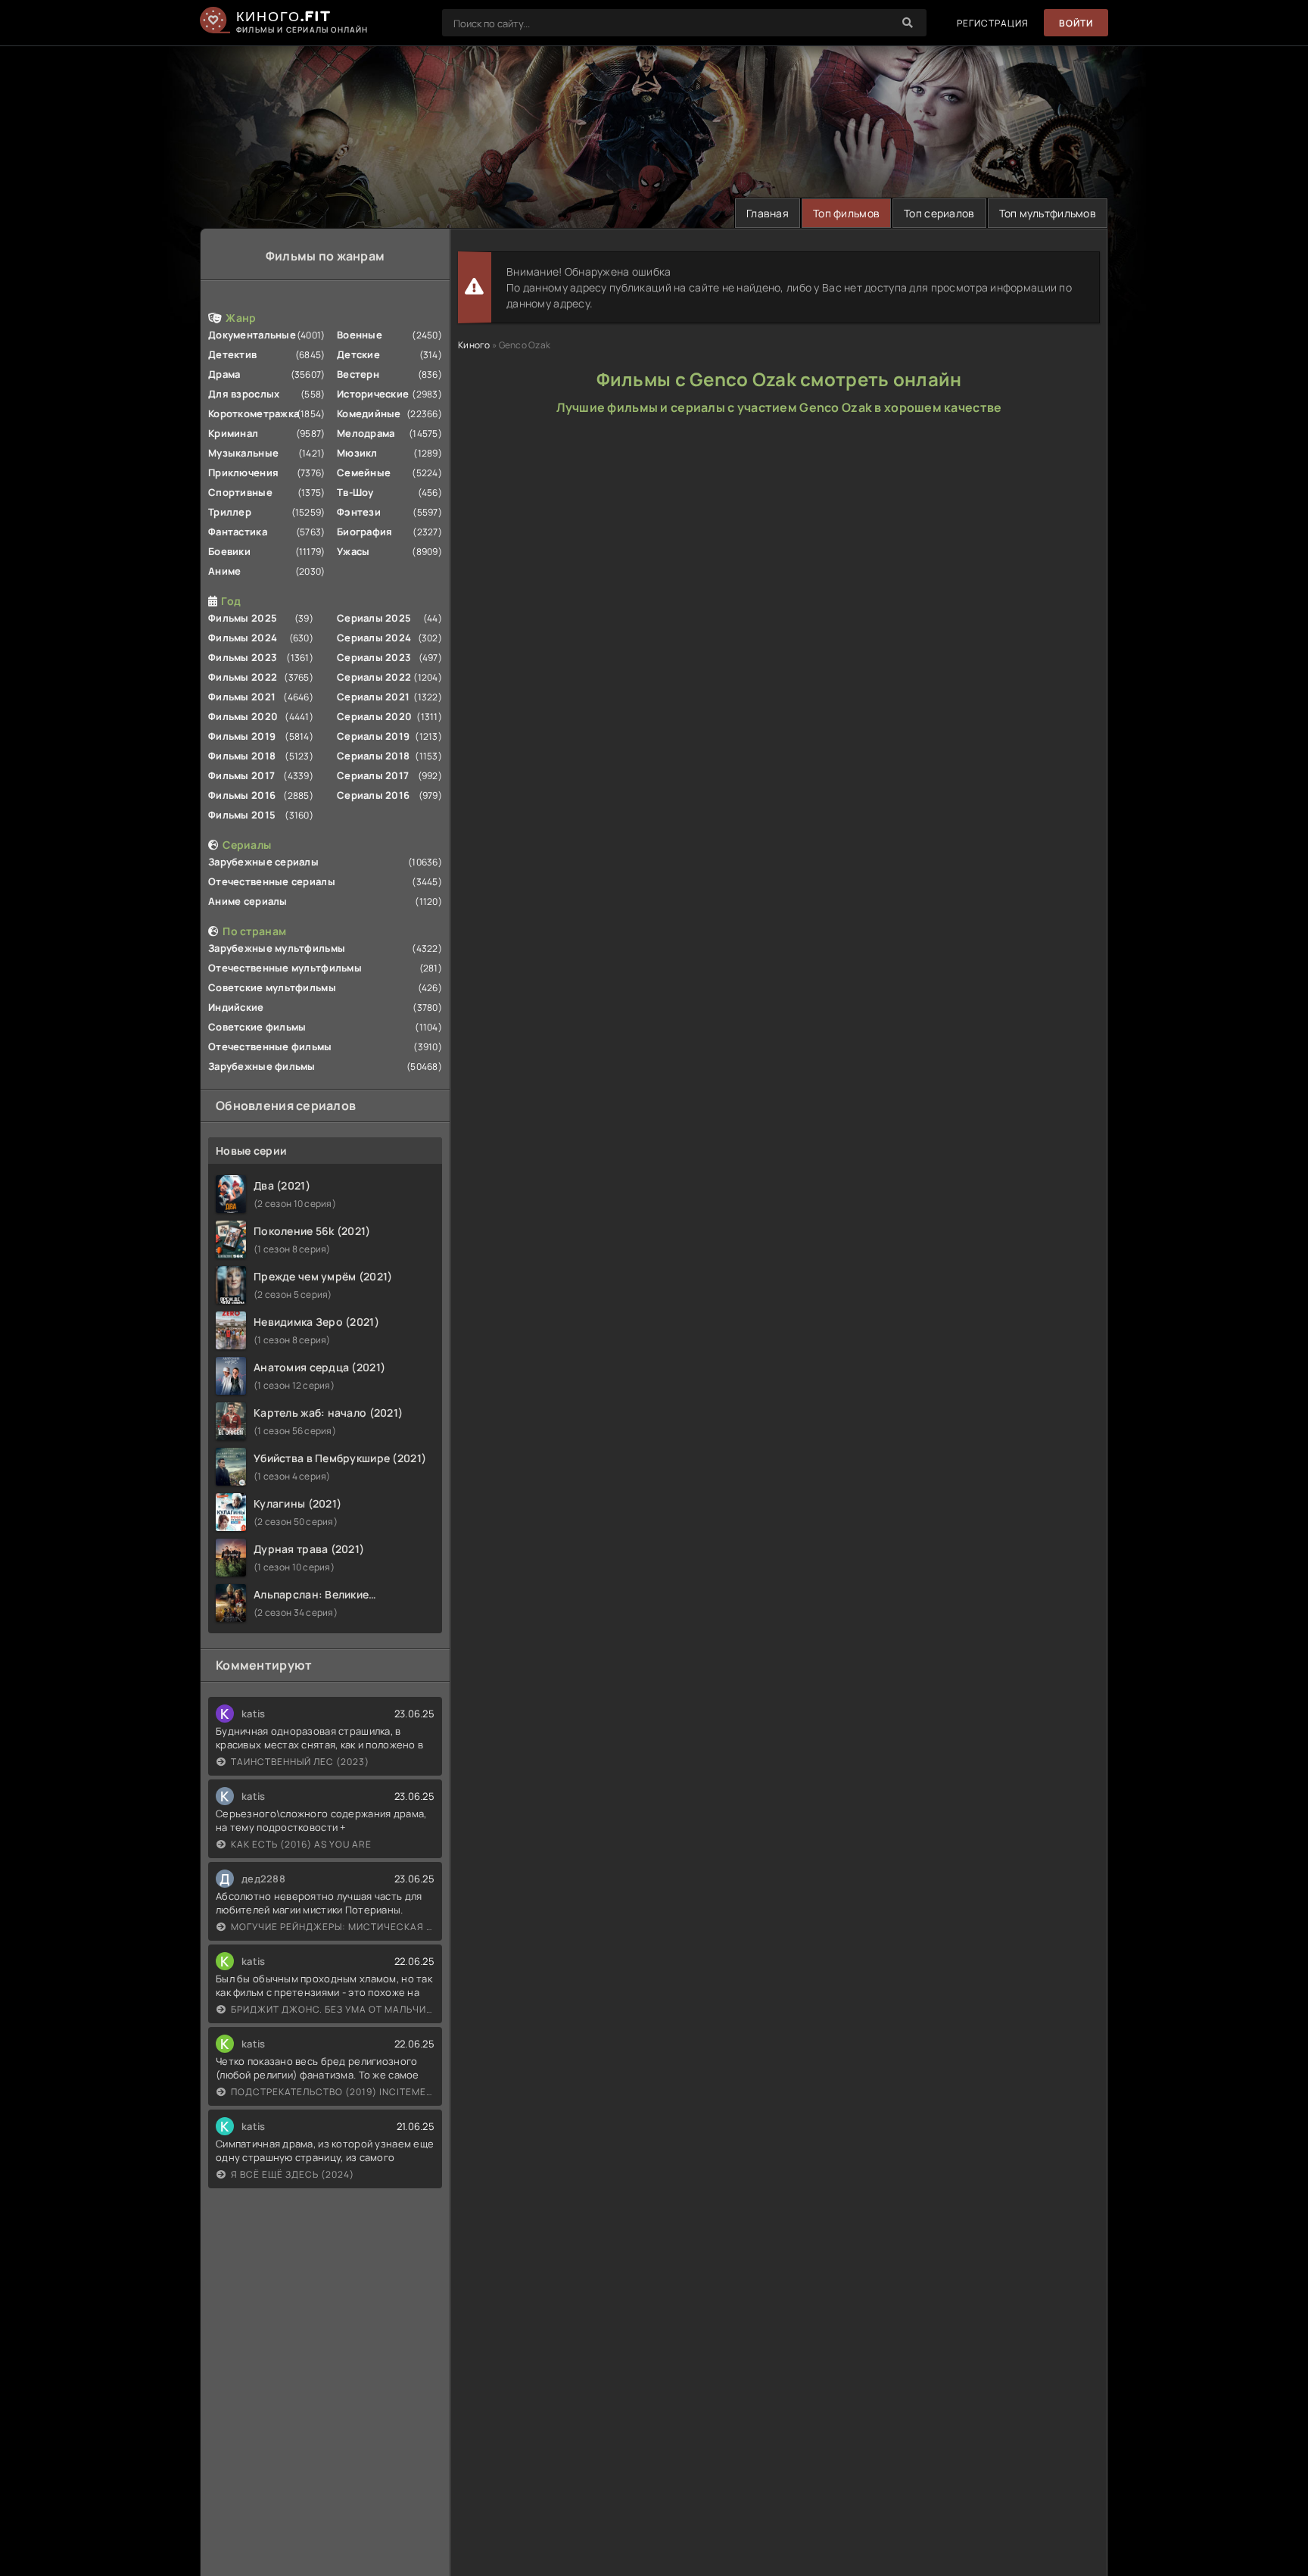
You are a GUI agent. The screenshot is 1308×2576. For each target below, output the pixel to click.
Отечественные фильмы (270, 1046)
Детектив (232, 354)
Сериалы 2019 (373, 736)
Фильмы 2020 (243, 716)
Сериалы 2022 (374, 677)
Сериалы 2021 (373, 697)
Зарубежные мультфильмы (277, 948)
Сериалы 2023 (374, 657)
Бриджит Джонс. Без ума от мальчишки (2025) (333, 2009)
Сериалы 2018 (373, 756)
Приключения (243, 472)
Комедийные (369, 413)
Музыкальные (243, 453)
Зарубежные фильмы (262, 1066)
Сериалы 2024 (374, 638)
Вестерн (358, 374)
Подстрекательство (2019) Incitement (333, 2092)
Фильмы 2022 (243, 677)
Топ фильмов (846, 213)
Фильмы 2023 (243, 657)
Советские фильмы (257, 1027)
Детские (358, 354)
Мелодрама (366, 433)
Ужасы (353, 551)
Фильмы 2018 (242, 756)
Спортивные (240, 492)
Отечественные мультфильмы (285, 968)
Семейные (364, 472)
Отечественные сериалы (272, 881)
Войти (1076, 23)
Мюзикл (357, 453)
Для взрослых (244, 394)
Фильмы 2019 (242, 736)
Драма (224, 374)
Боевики (229, 551)
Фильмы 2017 (241, 775)
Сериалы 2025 (374, 618)
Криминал (233, 433)
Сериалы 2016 (373, 795)
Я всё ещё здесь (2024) (293, 2174)
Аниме (224, 571)
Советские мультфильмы (272, 987)
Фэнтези (359, 512)
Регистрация (993, 23)
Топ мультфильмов (1048, 213)
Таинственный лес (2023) (300, 1762)
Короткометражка (254, 413)
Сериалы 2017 (373, 775)
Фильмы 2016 (242, 795)
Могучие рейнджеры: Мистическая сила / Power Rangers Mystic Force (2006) (333, 1927)
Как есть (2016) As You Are (301, 1844)
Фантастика (238, 532)
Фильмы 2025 (243, 618)
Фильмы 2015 (242, 815)
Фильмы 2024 (243, 638)
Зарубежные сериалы (263, 862)
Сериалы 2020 (374, 716)
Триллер (230, 512)
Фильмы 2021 (242, 697)
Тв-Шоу (355, 492)
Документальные (252, 335)
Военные (360, 335)
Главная (768, 213)
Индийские (236, 1007)
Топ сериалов (939, 213)
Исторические (373, 394)
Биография (365, 532)
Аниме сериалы (248, 901)
